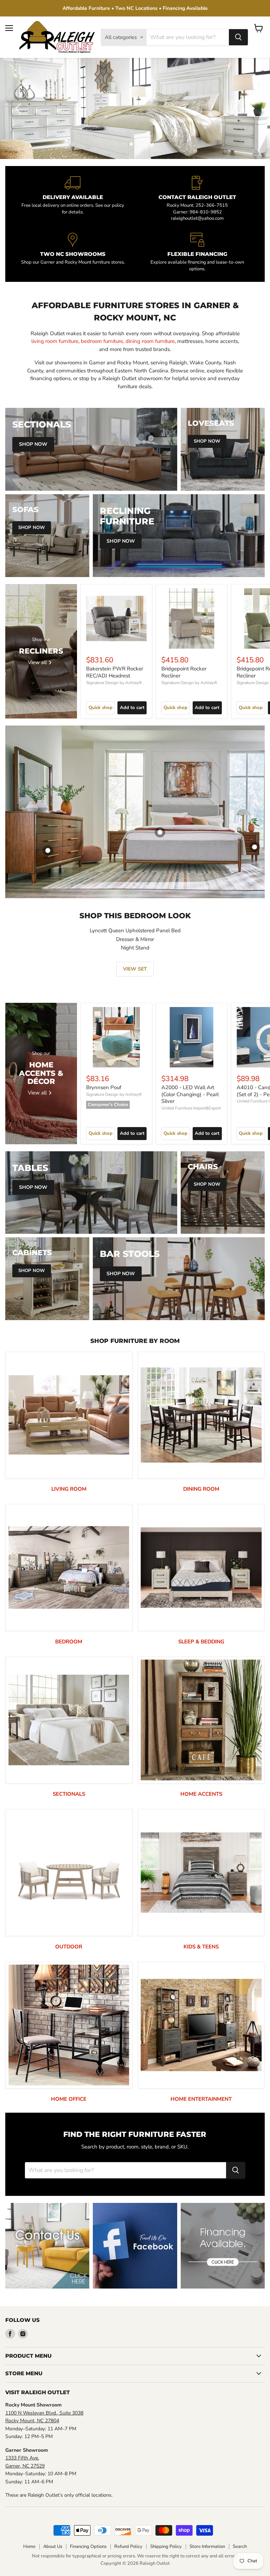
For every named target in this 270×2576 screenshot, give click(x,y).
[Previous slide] (19, 108)
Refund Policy (128, 2547)
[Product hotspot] (160, 832)
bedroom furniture (102, 341)
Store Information (207, 2547)
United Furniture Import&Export (191, 1108)
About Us (53, 2547)
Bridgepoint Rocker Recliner (184, 672)
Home (29, 2547)
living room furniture (55, 341)
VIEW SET (135, 969)
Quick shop (101, 708)
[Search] (238, 37)
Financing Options (88, 2547)
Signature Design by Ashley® (114, 683)
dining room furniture (150, 341)
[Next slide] (251, 108)
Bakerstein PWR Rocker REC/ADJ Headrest (115, 672)
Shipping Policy (166, 2547)
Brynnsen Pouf (104, 1087)
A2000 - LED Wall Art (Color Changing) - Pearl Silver (190, 1094)
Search (240, 2547)
